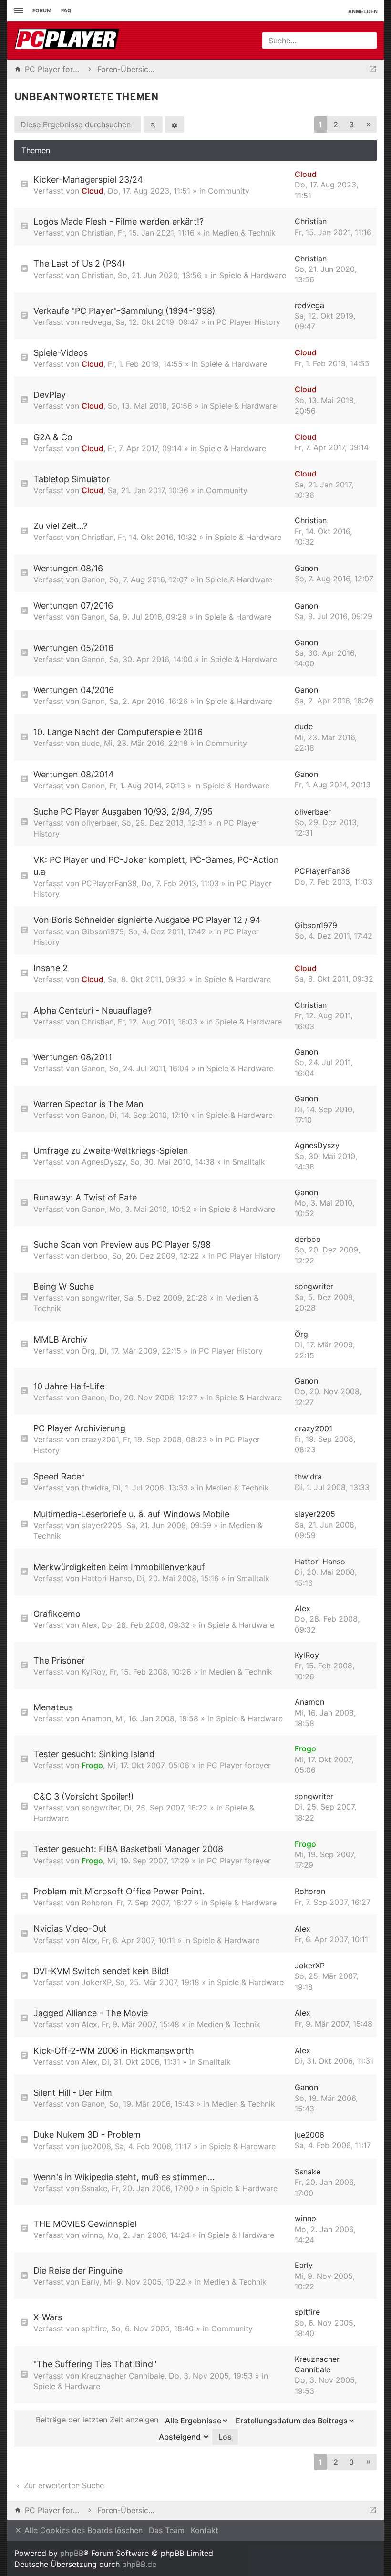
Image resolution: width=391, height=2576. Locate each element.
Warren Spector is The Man (88, 1104)
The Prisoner (59, 1660)
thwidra (95, 1488)
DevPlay (50, 395)
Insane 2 (51, 968)
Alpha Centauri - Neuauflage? (93, 1010)
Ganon (93, 579)
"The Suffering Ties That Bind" (95, 2364)
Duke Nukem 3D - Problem (87, 2135)
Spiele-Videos (61, 353)
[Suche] (153, 124)
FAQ (66, 10)
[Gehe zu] (373, 69)
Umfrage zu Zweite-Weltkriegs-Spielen (111, 1151)
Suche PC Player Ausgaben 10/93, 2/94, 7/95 (123, 812)
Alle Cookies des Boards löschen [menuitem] (82, 2530)
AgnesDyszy (104, 1162)
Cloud (93, 191)
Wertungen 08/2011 (73, 1057)
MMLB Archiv (60, 1340)
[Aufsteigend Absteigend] (181, 2437)
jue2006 (96, 2146)
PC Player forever (239, 1765)
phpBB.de (139, 2564)
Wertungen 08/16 (68, 568)
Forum (42, 10)
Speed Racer (59, 1476)
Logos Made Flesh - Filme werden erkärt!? (118, 222)
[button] (369, 125)
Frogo (92, 1765)
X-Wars (48, 2317)
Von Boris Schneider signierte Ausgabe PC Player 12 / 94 (147, 920)
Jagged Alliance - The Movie (91, 2013)
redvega (96, 322)
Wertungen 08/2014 (74, 774)
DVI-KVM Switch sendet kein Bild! (101, 1971)
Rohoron (97, 1903)
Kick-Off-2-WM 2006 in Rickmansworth (114, 2051)
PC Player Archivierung (79, 1428)
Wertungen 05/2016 (73, 648)
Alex (89, 1625)
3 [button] (351, 124)
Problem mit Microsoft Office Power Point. (119, 1891)
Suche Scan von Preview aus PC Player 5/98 (122, 1245)
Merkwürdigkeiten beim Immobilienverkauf (119, 1567)
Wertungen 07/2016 (73, 605)
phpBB (72, 2553)
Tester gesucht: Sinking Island (94, 1754)
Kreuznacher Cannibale (123, 2376)
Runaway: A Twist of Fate (85, 1197)
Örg (88, 1351)
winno (92, 2235)
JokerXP (96, 1982)
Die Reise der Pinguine (78, 2271)
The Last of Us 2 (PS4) (79, 264)
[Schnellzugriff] (17, 11)
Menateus (53, 1707)
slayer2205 (102, 1525)
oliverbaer (99, 823)
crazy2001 (100, 1439)
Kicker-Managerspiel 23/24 (88, 180)
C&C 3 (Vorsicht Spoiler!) (84, 1796)
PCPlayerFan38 (109, 883)
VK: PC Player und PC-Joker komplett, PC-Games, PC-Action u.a (156, 866)
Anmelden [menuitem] (363, 11)
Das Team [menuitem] (167, 2530)
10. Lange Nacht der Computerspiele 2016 (118, 732)
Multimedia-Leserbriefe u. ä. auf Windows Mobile (131, 1514)
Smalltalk (249, 1162)
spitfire (94, 2328)
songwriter (101, 1298)
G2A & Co (53, 437)
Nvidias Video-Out (70, 1929)
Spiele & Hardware (253, 275)
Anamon (96, 1718)
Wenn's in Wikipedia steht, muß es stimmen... (124, 2177)
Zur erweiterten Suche (63, 2485)
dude (91, 743)
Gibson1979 (103, 931)
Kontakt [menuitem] (205, 2530)
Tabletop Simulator (72, 479)
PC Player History (248, 322)
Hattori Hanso (107, 1578)
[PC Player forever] (68, 41)
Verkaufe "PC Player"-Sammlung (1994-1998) (124, 311)
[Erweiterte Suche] (175, 124)
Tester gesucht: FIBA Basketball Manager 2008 (128, 1849)
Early (90, 2282)
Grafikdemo (57, 1614)
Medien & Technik (244, 233)
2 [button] (336, 124)
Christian (98, 233)
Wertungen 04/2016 (74, 690)
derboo (95, 1256)
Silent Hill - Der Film (73, 2093)
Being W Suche (64, 1287)
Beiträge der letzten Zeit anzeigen (98, 2420)
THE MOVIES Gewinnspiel (85, 2224)
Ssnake (94, 2188)
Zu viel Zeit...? (60, 526)
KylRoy (93, 1672)
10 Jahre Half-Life (69, 1386)
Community (229, 191)
